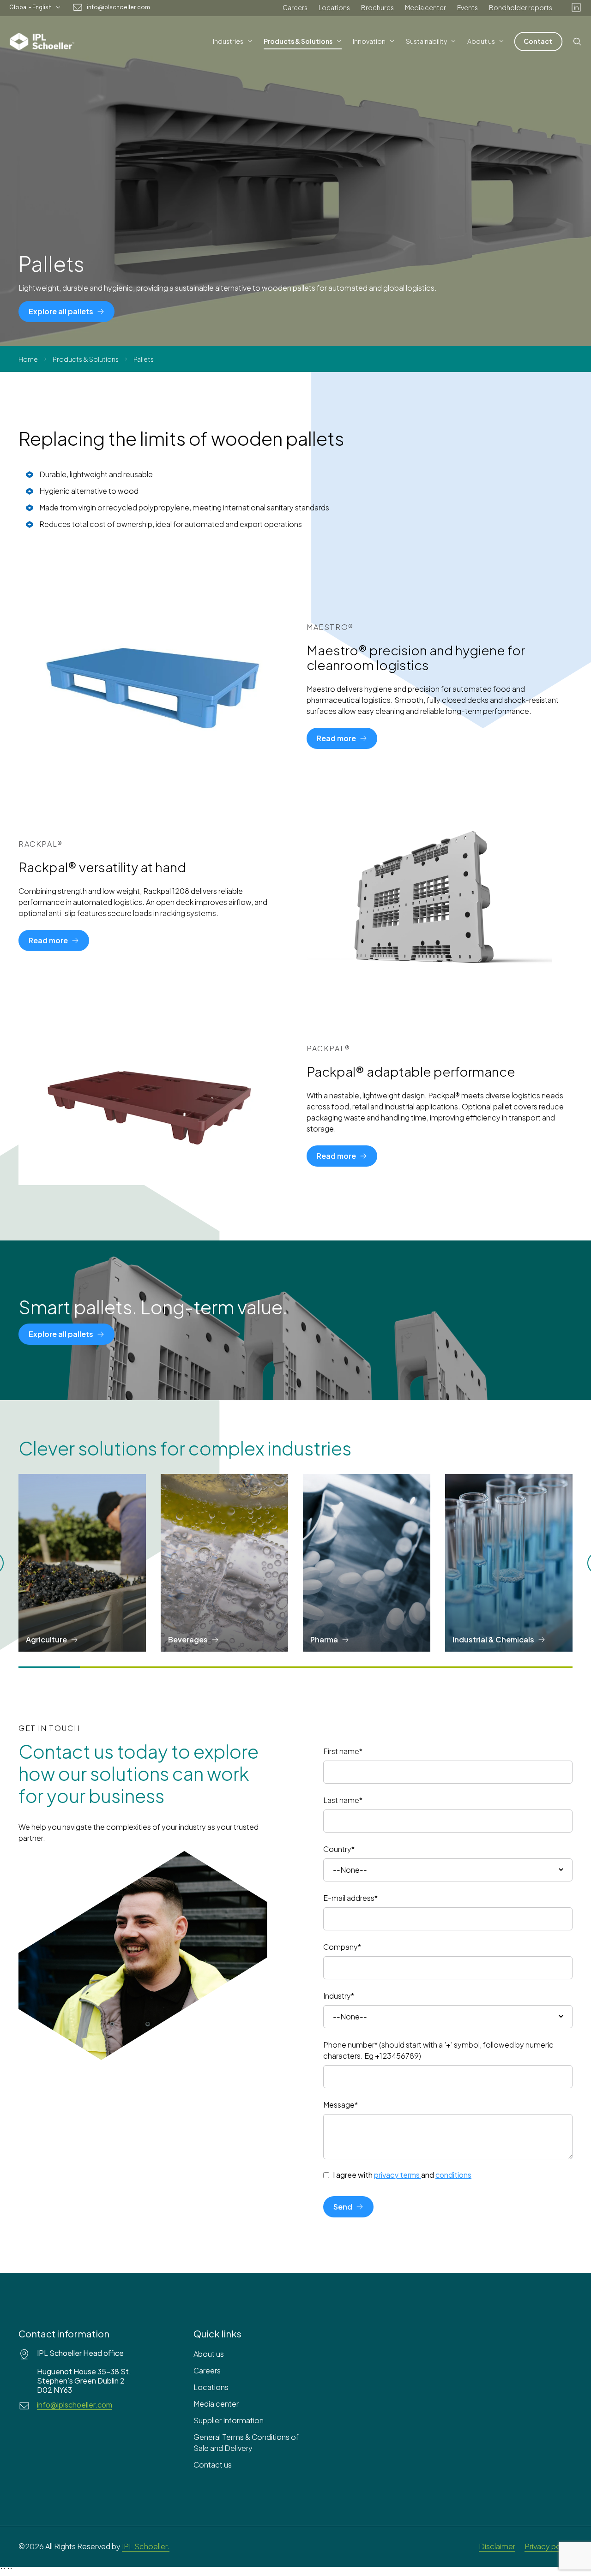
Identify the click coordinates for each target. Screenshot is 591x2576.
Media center (425, 7)
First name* (343, 1751)
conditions (453, 2175)
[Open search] (577, 42)
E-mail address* (350, 1898)
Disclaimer (497, 2546)
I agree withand (402, 2175)
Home (28, 359)
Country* (339, 1849)
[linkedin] (576, 7)
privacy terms (397, 2175)
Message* (341, 2105)
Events (467, 7)
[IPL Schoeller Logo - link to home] (42, 42)
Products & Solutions (86, 359)
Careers (295, 7)
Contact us (213, 2465)
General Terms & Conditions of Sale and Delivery (246, 2442)
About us (209, 2354)
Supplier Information (229, 2420)
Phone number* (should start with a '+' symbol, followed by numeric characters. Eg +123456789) (438, 2050)
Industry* (339, 1996)
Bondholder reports (521, 7)
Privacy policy (549, 2546)
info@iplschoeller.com (118, 7)
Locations (334, 7)
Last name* (343, 1800)
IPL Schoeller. (146, 2546)
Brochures (377, 7)
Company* (342, 1947)
